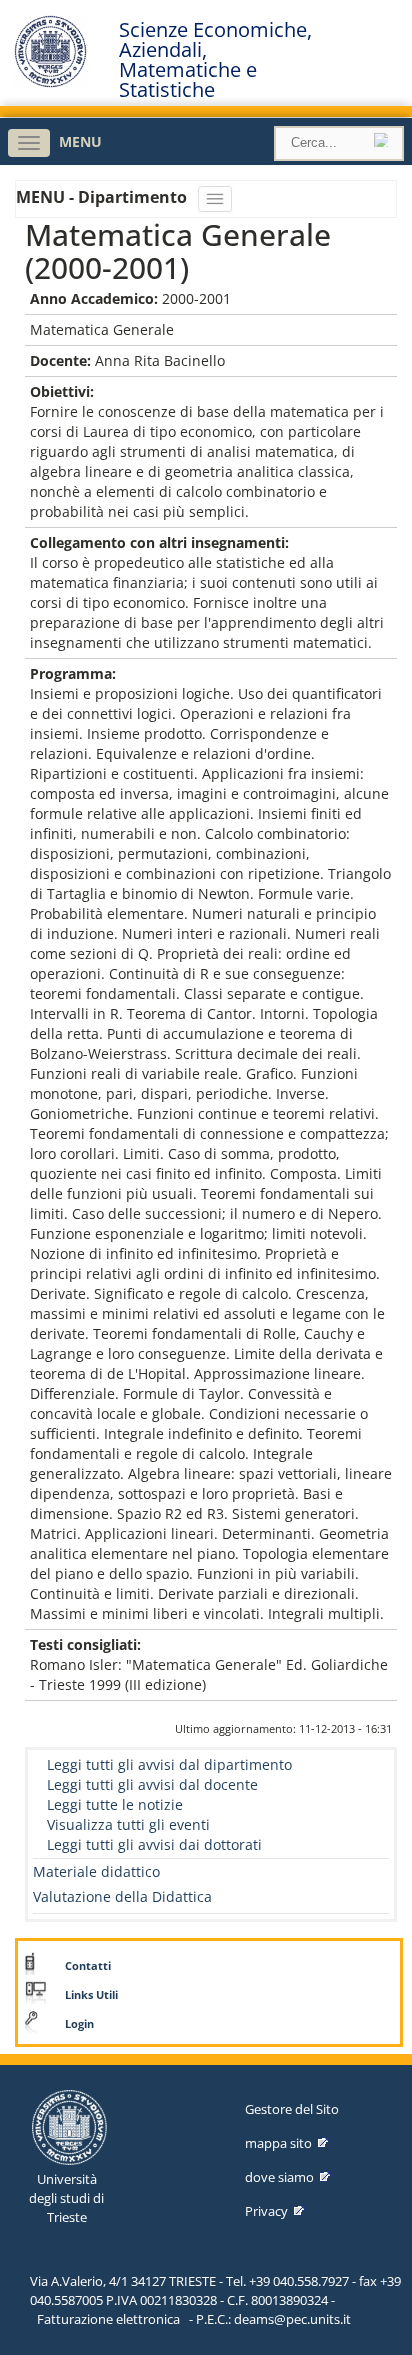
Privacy (266, 2211)
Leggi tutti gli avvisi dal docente (152, 1784)
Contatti (88, 1966)
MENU (80, 141)
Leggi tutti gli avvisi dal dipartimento (169, 1764)
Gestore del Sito (292, 2109)
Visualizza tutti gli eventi (128, 1824)
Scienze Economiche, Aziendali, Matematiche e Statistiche (215, 60)
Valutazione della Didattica (122, 1896)
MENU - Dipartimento (103, 197)
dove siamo (279, 2177)
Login (79, 2024)
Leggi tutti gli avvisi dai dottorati (154, 1844)
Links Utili (91, 1995)
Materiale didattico (96, 1871)
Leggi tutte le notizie (115, 1804)
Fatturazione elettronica (108, 2319)
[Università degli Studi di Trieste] (50, 82)
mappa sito (278, 2143)
